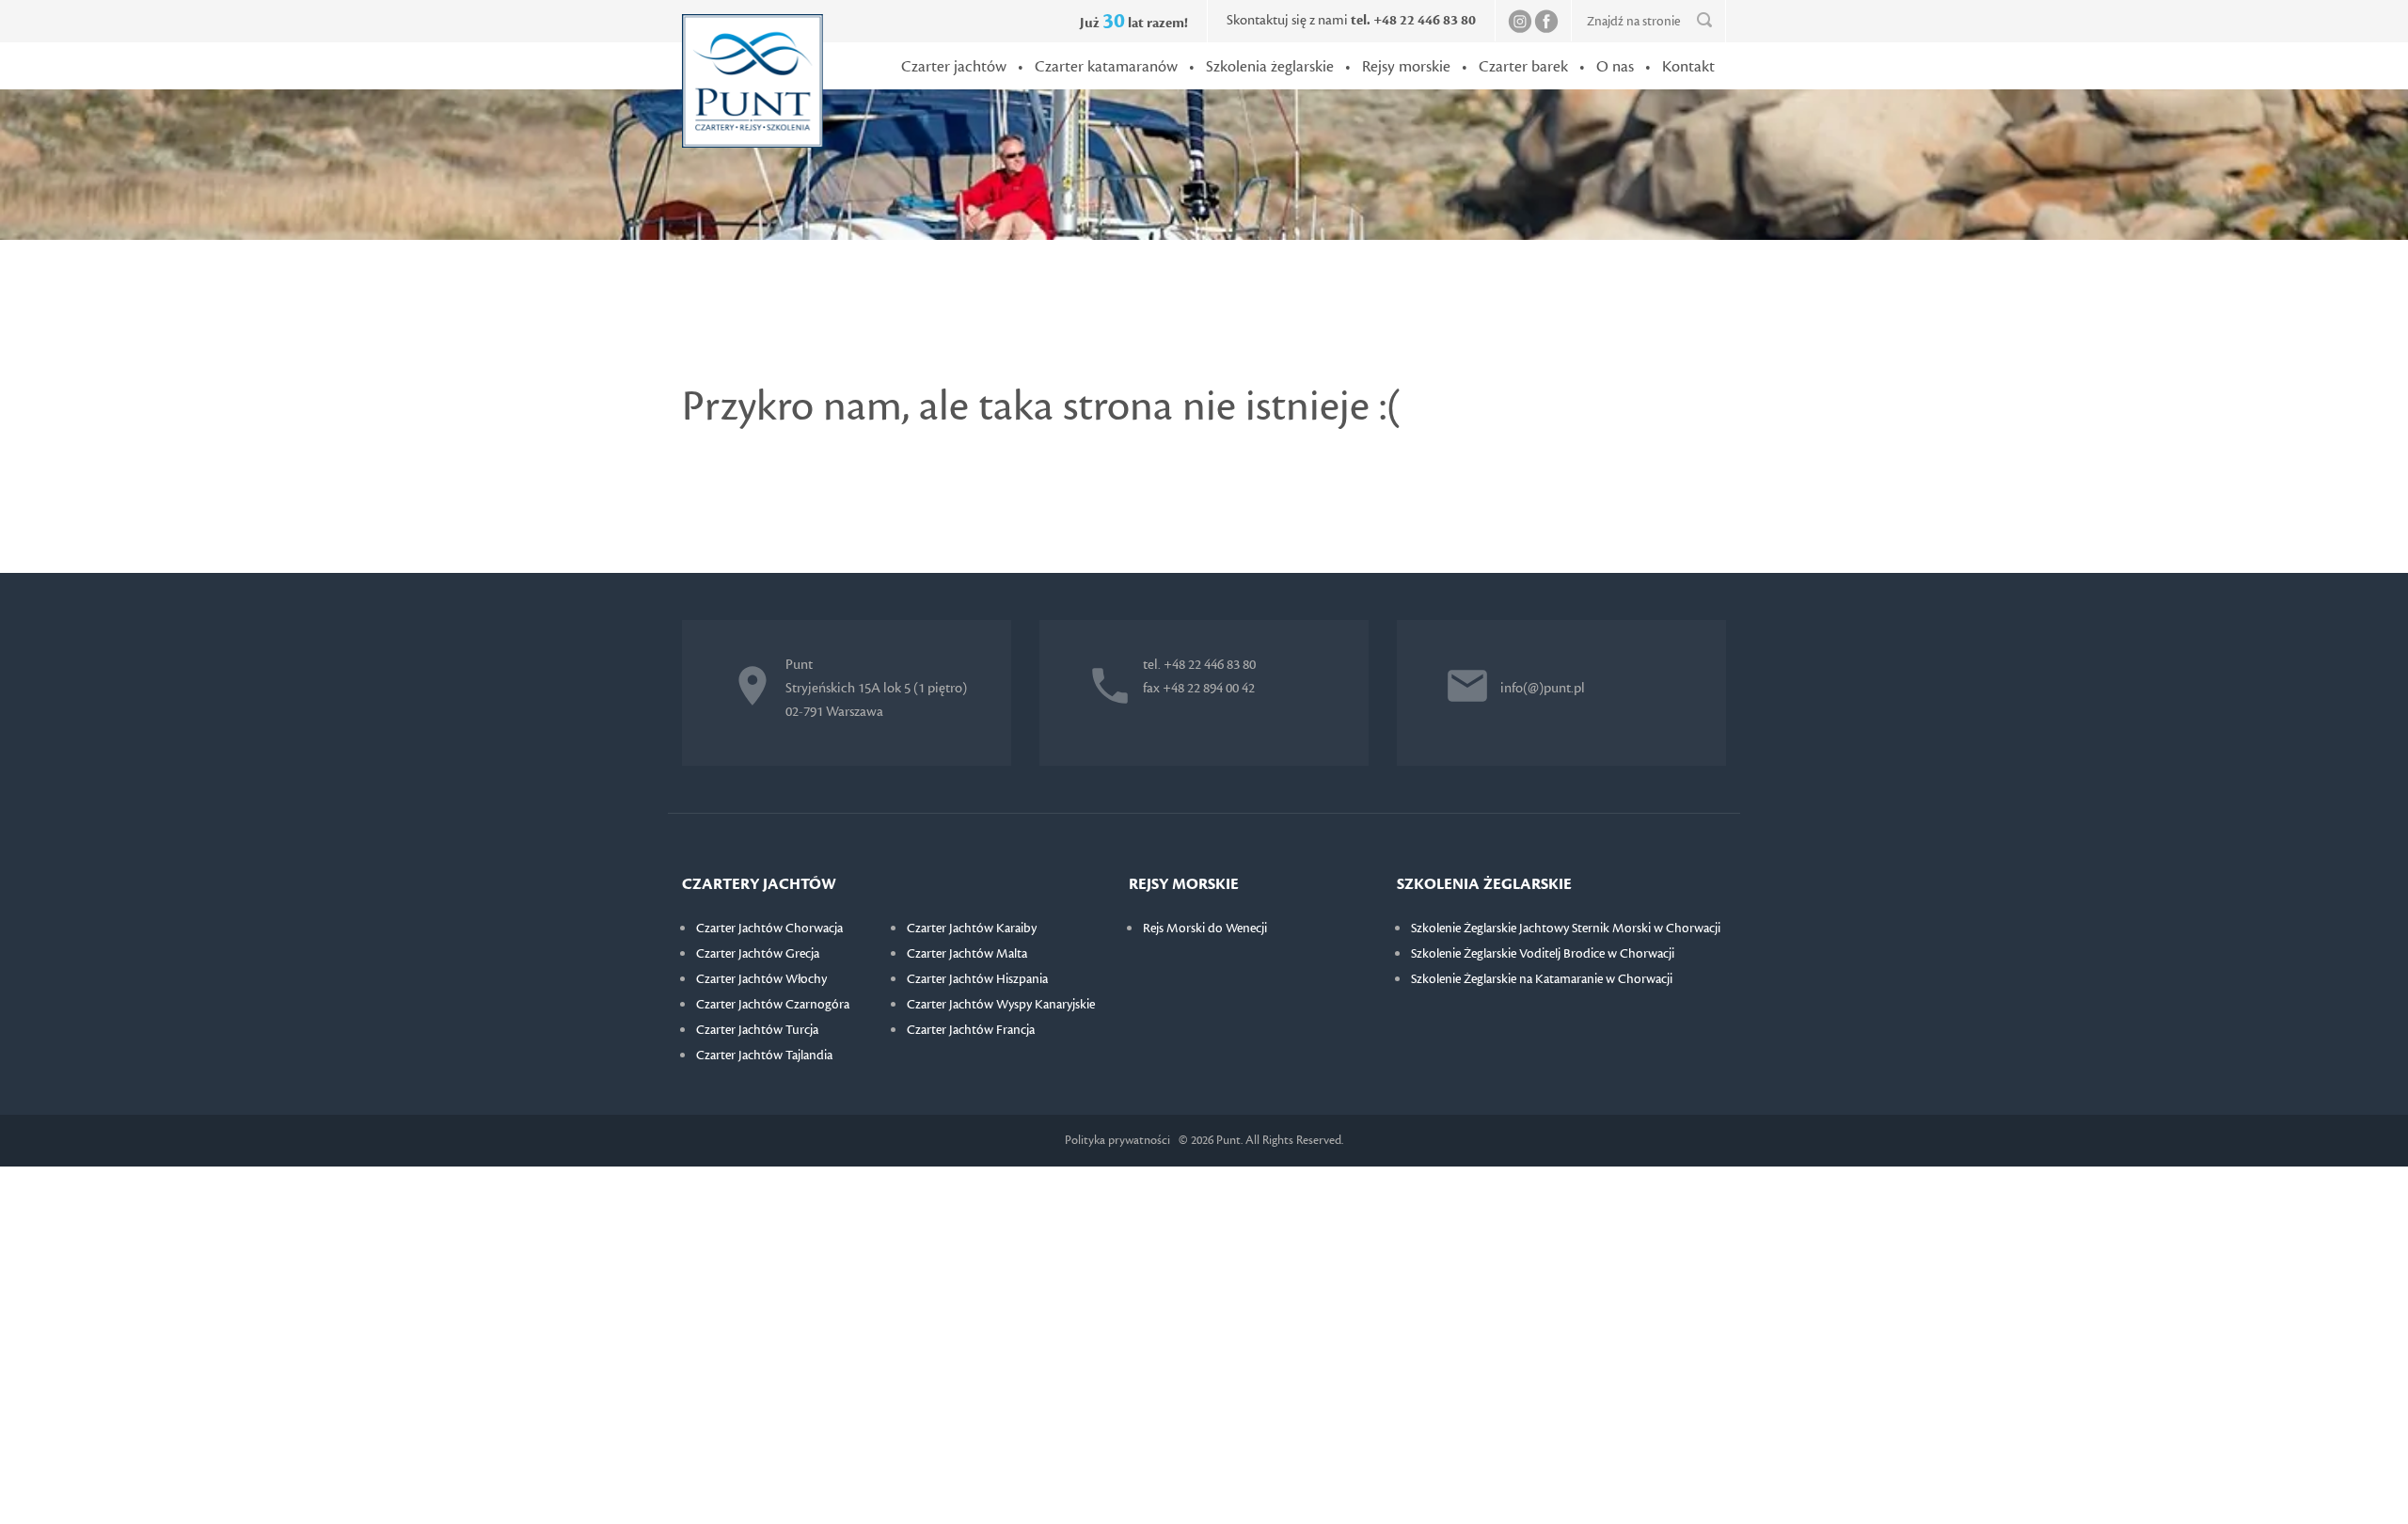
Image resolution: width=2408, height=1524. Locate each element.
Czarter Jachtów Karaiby (972, 929)
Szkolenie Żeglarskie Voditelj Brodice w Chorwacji (1543, 954)
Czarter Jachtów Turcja (757, 1030)
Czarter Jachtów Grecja (758, 954)
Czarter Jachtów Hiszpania (977, 979)
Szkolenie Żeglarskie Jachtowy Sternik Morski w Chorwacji (1566, 929)
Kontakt (1688, 67)
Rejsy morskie (1406, 67)
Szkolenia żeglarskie (1270, 67)
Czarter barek (1523, 67)
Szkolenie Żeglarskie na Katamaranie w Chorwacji (1542, 979)
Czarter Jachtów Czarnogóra (773, 1005)
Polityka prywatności (1117, 1140)
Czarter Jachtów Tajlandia (764, 1056)
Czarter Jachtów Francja (971, 1030)
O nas (1615, 67)
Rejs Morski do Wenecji (1205, 929)
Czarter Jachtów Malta (967, 954)
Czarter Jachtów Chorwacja (769, 929)
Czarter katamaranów (1106, 67)
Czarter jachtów (954, 67)
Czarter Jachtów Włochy (761, 979)
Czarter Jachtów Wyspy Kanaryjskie (1001, 1005)
